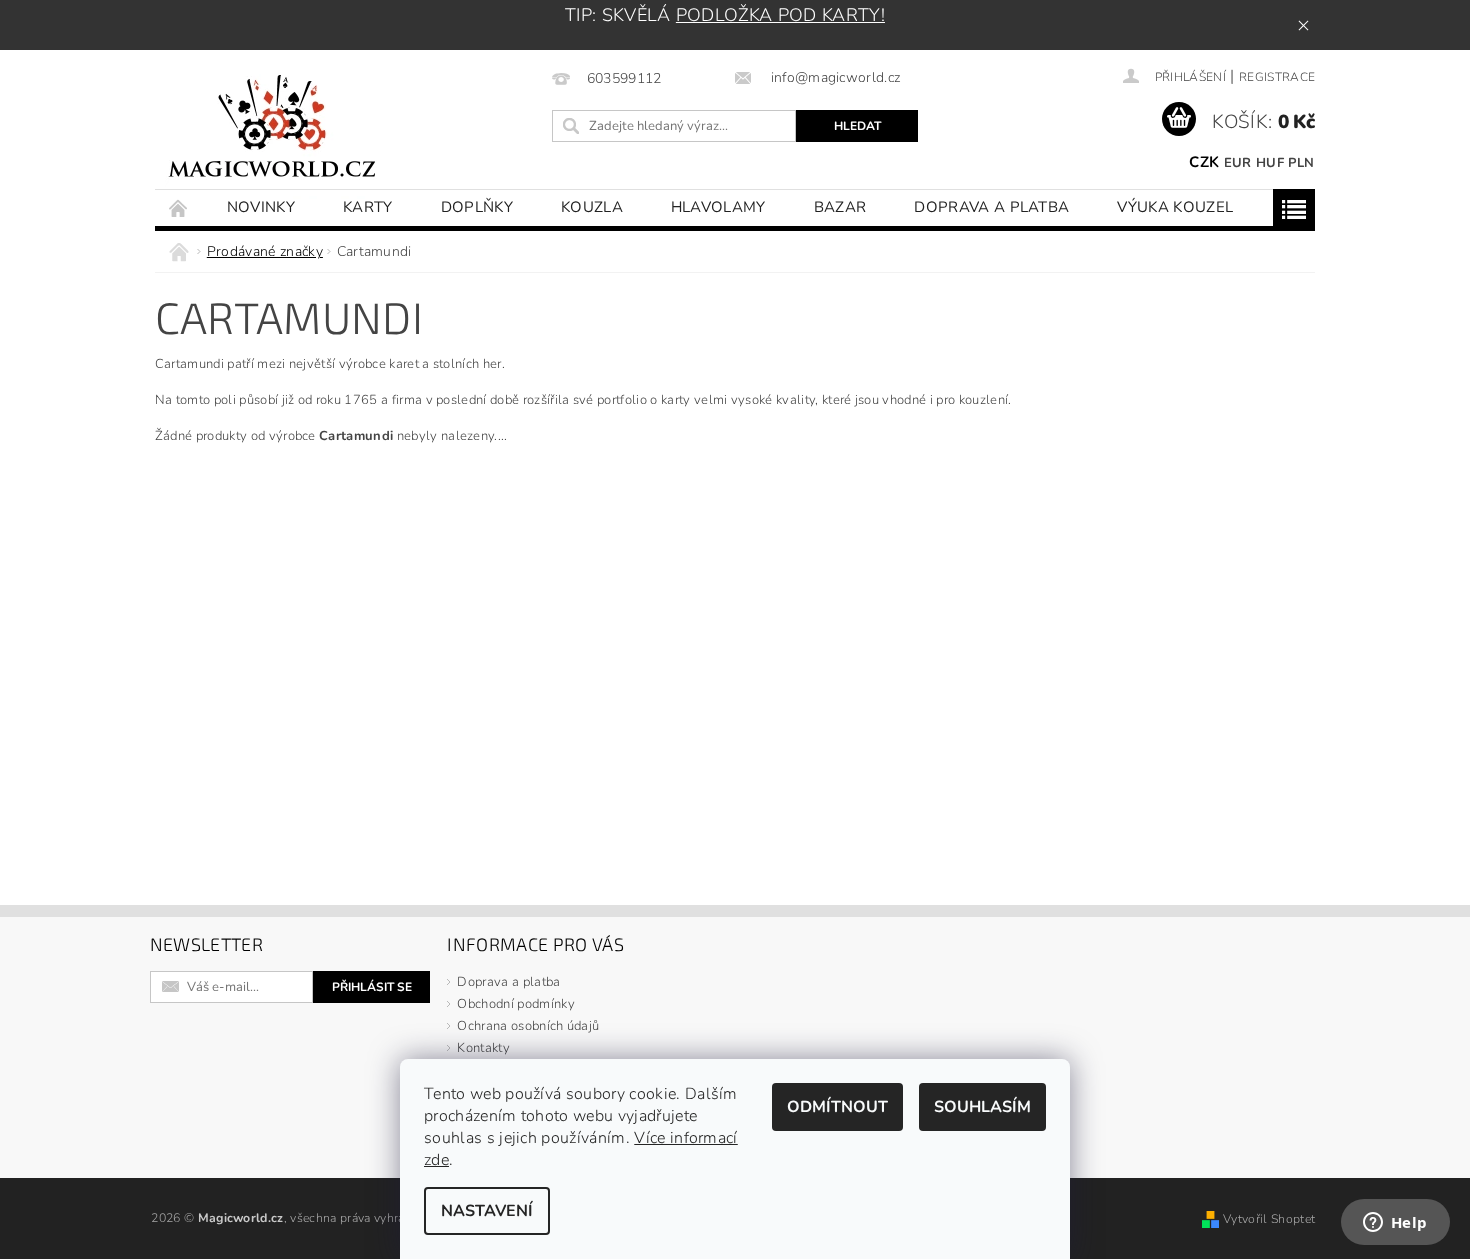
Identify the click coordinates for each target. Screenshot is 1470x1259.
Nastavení (487, 1211)
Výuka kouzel (1175, 207)
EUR (1238, 163)
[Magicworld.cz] (272, 129)
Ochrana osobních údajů (528, 1026)
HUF (1270, 163)
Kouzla (592, 207)
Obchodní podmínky (515, 1004)
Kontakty (483, 1048)
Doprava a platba (991, 207)
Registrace (1277, 77)
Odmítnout (837, 1107)
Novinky (261, 207)
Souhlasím (982, 1107)
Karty (368, 207)
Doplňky (477, 207)
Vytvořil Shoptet (1269, 1219)
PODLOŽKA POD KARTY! (780, 15)
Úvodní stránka (179, 207)
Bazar (840, 207)
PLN (1301, 163)
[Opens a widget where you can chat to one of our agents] (1395, 1224)
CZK (1204, 162)
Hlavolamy (718, 207)
